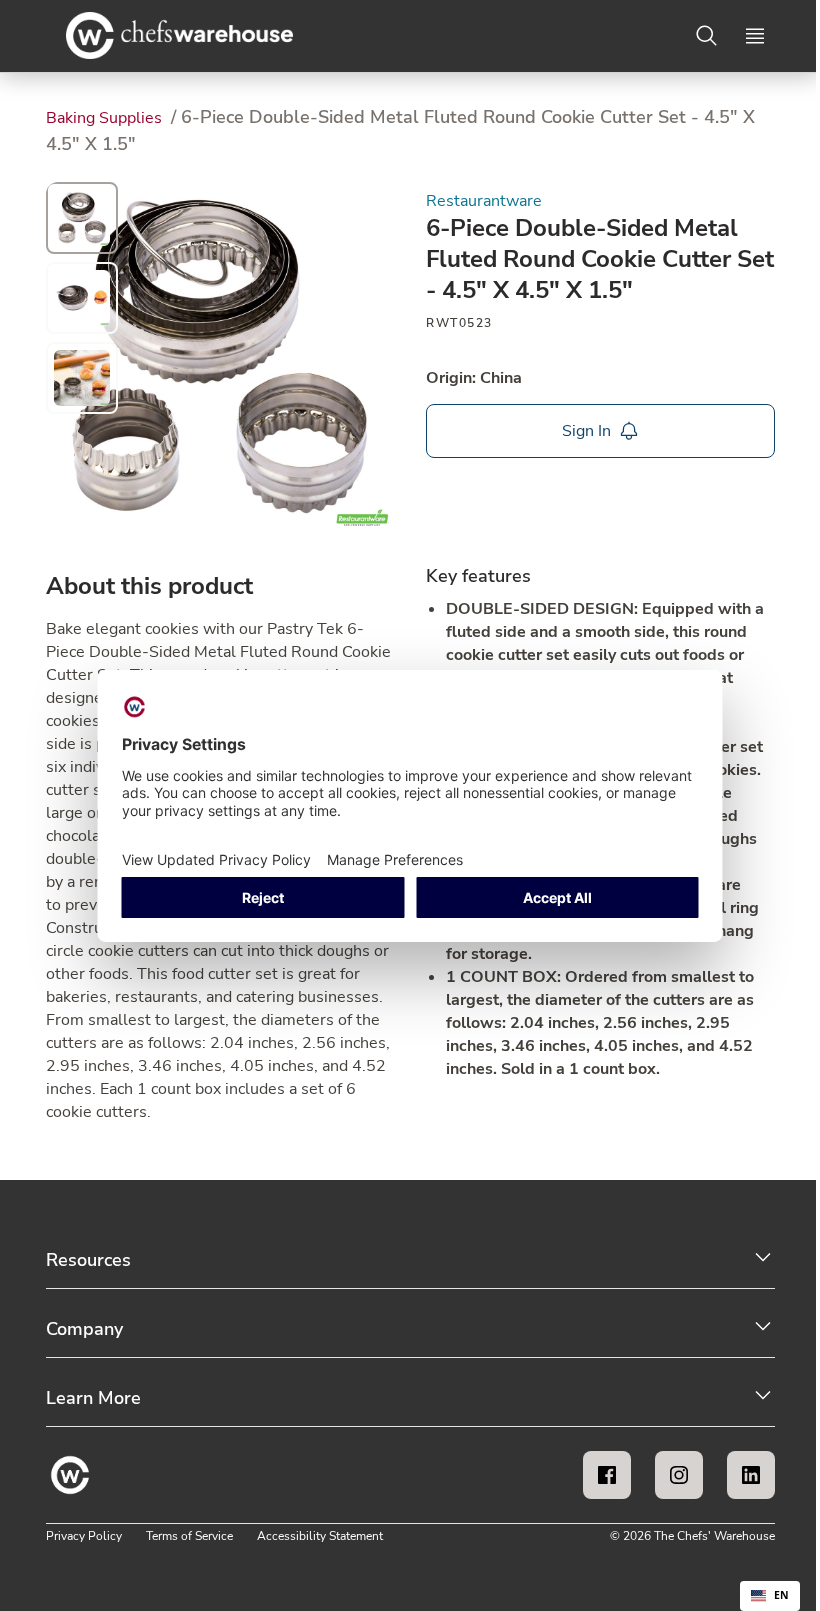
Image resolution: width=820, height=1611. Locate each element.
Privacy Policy (84, 1536)
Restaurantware (484, 201)
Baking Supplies (106, 118)
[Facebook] (607, 1475)
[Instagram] (679, 1475)
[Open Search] (707, 36)
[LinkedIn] (751, 1475)
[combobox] (770, 1596)
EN (781, 1595)
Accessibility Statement (320, 1536)
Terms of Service (189, 1536)
